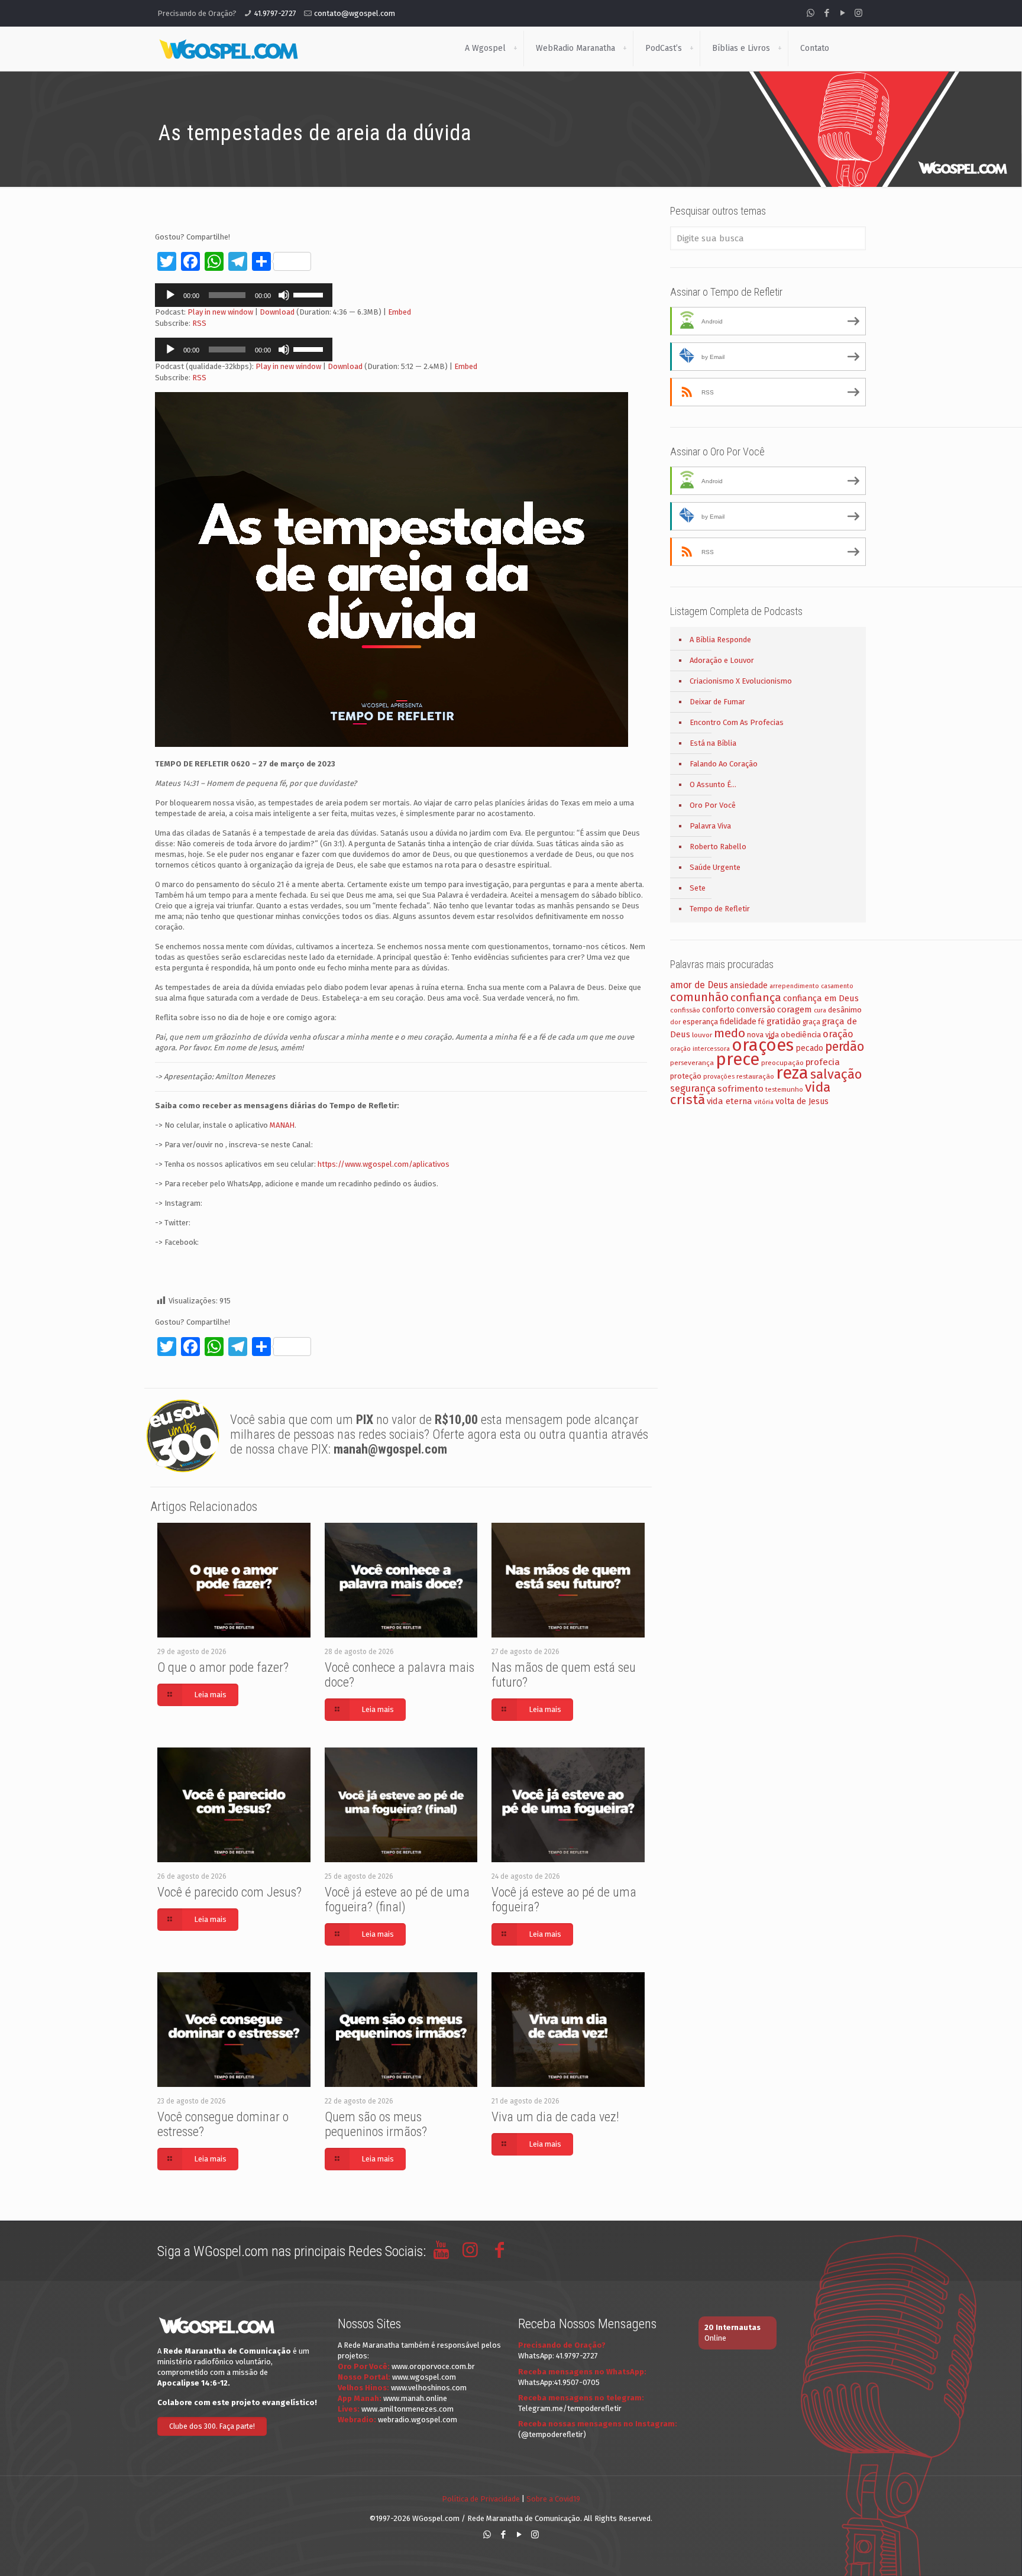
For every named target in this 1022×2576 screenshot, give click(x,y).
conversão (756, 1010)
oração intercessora (700, 1049)
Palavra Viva (710, 826)
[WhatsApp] (811, 13)
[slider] (310, 294)
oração (838, 1034)
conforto (718, 1010)
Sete (698, 888)
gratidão (784, 1021)
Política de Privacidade (481, 2499)
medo (730, 1033)
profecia (823, 1062)
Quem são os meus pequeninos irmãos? (376, 2124)
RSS (199, 323)
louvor (702, 1035)
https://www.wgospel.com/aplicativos (384, 1164)
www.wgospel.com (424, 2377)
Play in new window (220, 312)
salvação (836, 1074)
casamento (837, 986)
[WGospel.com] (228, 48)
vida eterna (730, 1101)
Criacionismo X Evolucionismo (741, 681)
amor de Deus (699, 985)
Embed (400, 312)
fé (761, 1022)
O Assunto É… (713, 784)
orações (763, 1045)
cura (820, 1010)
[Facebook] (827, 13)
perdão (845, 1047)
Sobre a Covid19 (553, 2499)
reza (792, 1073)
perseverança (692, 1063)
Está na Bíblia (713, 743)
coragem (795, 1009)
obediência (801, 1035)
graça (811, 1022)
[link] (515, 48)
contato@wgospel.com (355, 13)
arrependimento (794, 986)
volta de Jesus (802, 1101)
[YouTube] (842, 13)
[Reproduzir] (170, 295)
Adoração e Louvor (722, 660)
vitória (764, 1102)
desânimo (845, 1010)
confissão (685, 1010)
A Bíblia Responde (720, 640)
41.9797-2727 (275, 13)
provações (719, 1077)
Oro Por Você (713, 805)
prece (738, 1059)
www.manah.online (415, 2398)
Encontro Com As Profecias (737, 722)
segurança (693, 1088)
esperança (700, 1022)
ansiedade (749, 986)
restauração (755, 1076)
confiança (756, 997)
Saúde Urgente (715, 867)
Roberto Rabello (718, 847)
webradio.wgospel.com (418, 2420)
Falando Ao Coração (724, 764)
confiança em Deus (821, 998)
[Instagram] (858, 13)
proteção (686, 1076)
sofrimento (740, 1089)
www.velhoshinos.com (429, 2388)
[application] (244, 295)
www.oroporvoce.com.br (433, 2366)
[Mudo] (284, 295)
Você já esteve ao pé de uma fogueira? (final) (397, 1899)
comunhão (699, 997)
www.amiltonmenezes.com (407, 2409)
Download (277, 312)
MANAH (282, 1125)
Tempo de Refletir (720, 909)
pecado (809, 1048)
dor (675, 1022)
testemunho (784, 1089)
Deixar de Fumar (717, 702)
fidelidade (738, 1022)
